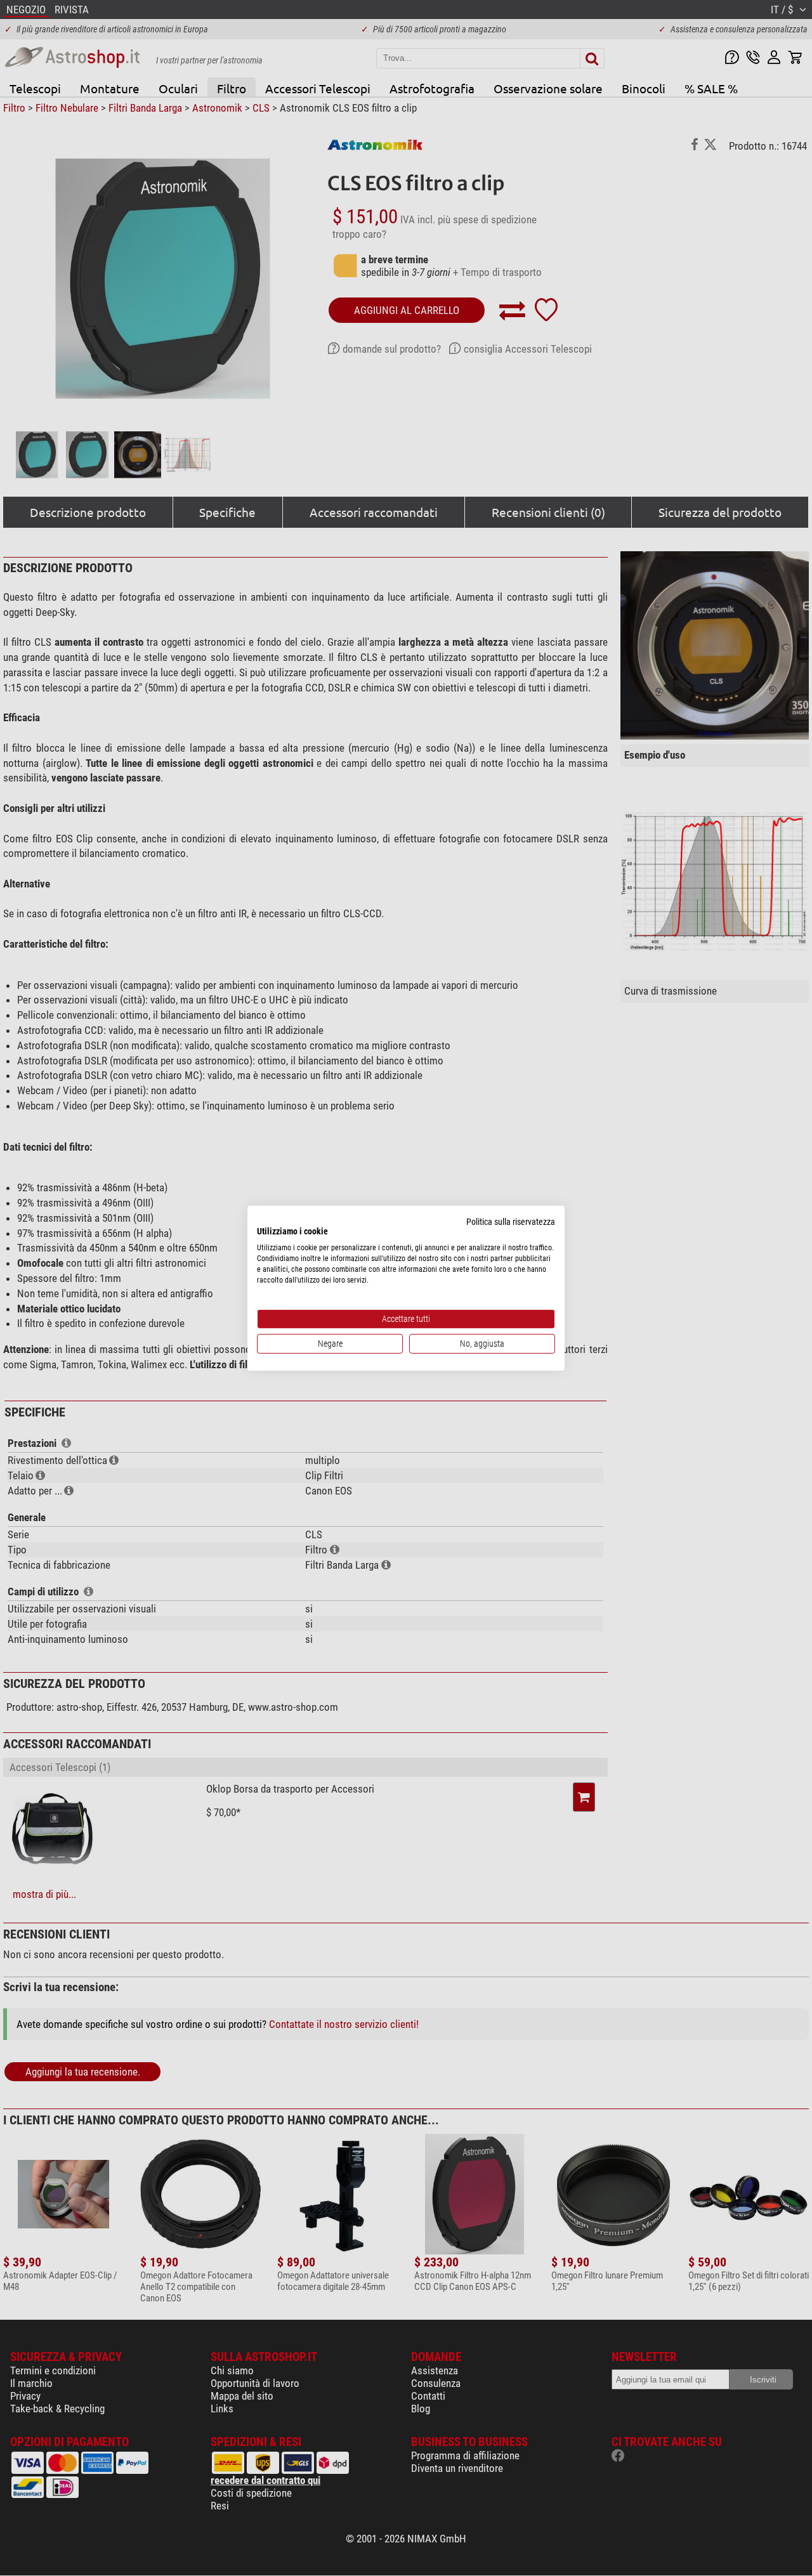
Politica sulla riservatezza (511, 1221)
